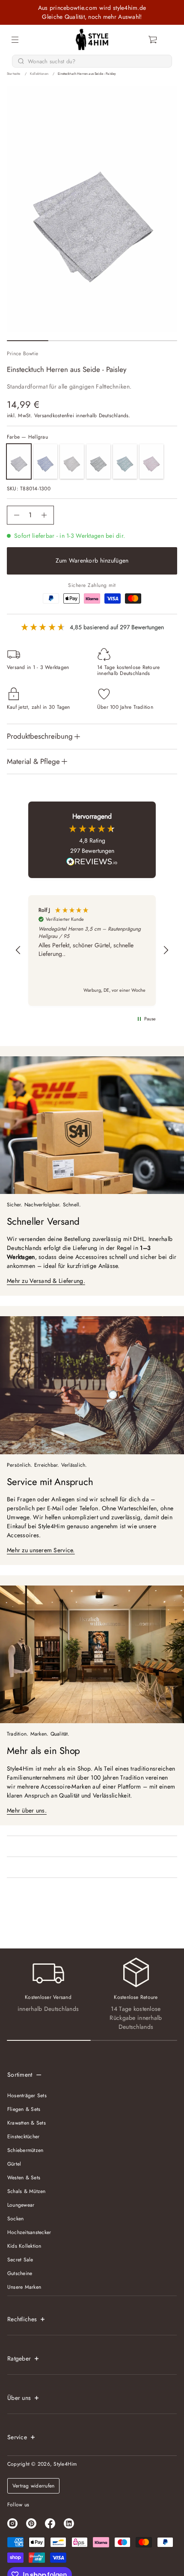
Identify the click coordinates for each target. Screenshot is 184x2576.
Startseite (14, 74)
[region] (92, 951)
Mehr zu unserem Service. (41, 1550)
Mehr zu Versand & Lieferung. (46, 1281)
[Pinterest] (31, 2523)
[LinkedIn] (69, 2523)
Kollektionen (39, 74)
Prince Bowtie (22, 354)
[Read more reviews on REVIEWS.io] (92, 863)
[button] (153, 40)
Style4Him (65, 2464)
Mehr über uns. (27, 1810)
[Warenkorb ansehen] (153, 40)
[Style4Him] (92, 40)
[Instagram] (12, 2523)
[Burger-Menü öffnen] (15, 40)
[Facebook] (50, 2523)
